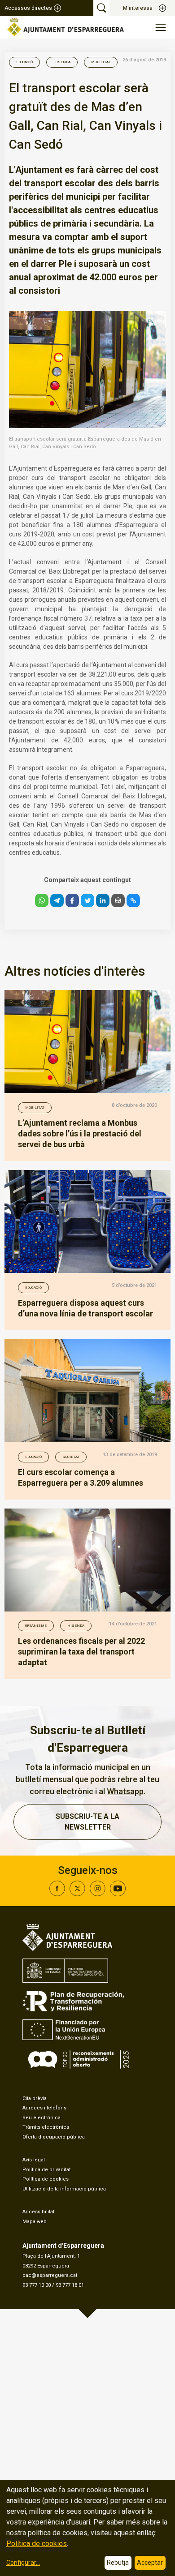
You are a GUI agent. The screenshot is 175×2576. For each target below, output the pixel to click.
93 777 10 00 (37, 2285)
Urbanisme (36, 1626)
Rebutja (118, 2563)
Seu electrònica (42, 2118)
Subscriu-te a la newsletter (87, 1822)
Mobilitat (101, 62)
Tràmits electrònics (46, 2127)
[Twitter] (77, 1894)
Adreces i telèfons (44, 2108)
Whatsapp (125, 1791)
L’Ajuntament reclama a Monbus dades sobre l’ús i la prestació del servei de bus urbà (80, 1134)
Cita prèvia (35, 2098)
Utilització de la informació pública (64, 2189)
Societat (71, 1457)
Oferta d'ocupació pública (54, 2137)
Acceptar (150, 2563)
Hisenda (62, 62)
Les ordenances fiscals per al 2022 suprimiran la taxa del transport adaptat (81, 1652)
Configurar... (23, 2563)
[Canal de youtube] (118, 1894)
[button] (42, 900)
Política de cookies (46, 2179)
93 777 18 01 (70, 2285)
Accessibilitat (38, 2212)
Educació (24, 62)
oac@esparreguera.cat (50, 2275)
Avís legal (34, 2160)
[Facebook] (57, 1894)
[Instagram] (98, 1894)
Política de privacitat (46, 2170)
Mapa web (35, 2222)
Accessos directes (28, 8)
